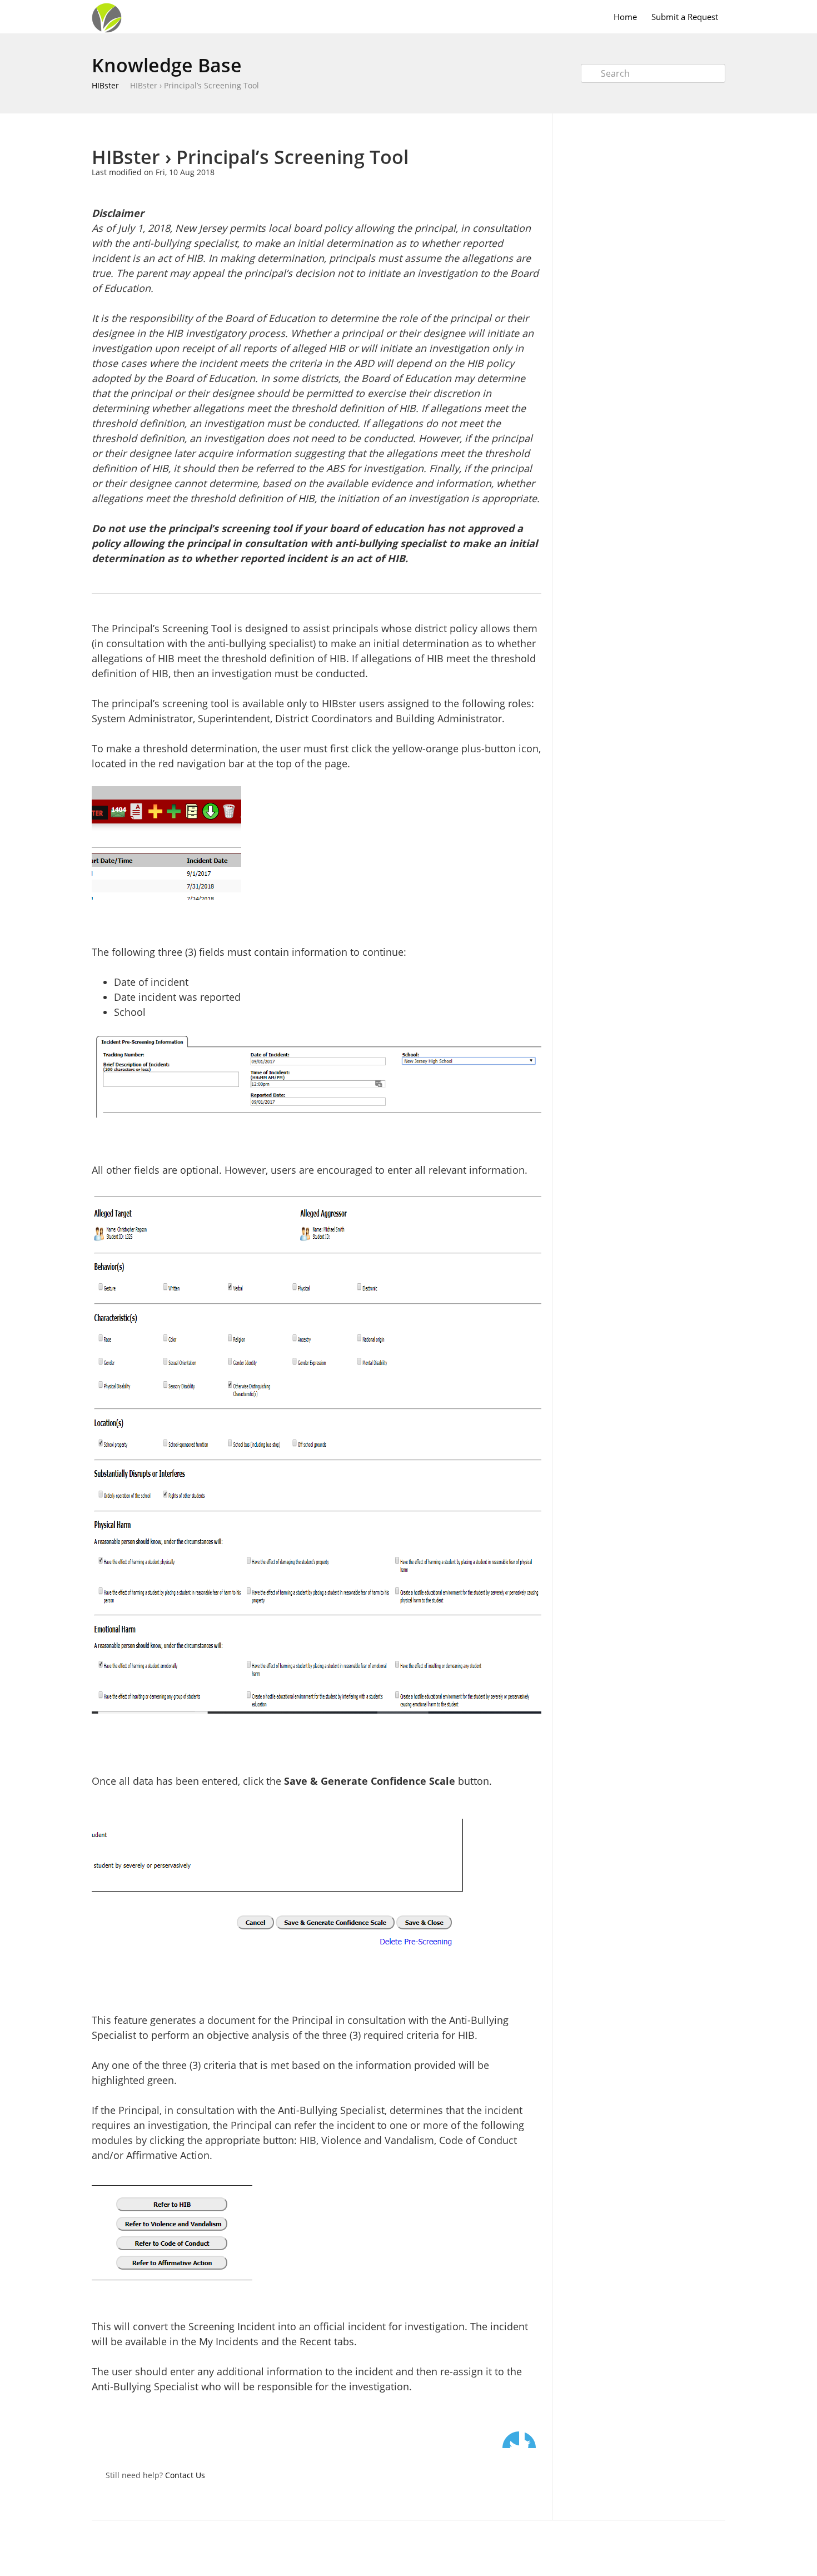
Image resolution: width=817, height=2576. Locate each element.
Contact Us (185, 2475)
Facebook (533, 2440)
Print (504, 130)
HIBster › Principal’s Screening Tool (195, 85)
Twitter (511, 2440)
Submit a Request (685, 17)
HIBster (105, 85)
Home (625, 17)
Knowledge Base (167, 65)
